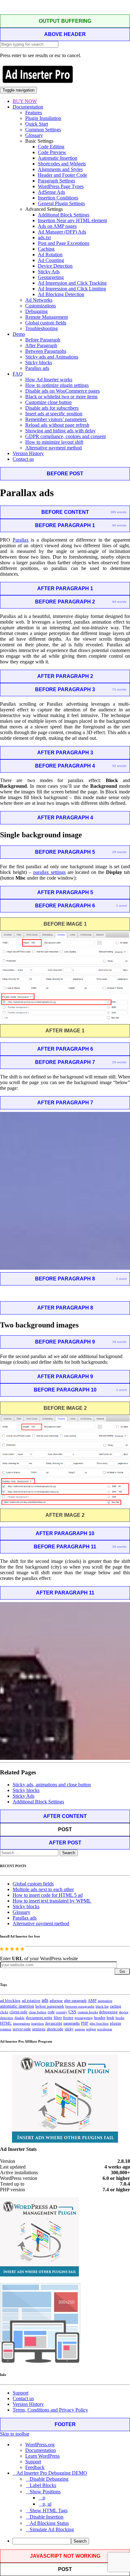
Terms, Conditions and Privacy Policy (50, 2410)
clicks (4, 2012)
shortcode (55, 2029)
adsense (56, 2001)
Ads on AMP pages (57, 226)
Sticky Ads (49, 272)
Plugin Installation (43, 118)
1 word (121, 906)
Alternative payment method (53, 448)
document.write (39, 2018)
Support (21, 2393)
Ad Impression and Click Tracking (72, 283)
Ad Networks (39, 300)
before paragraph (50, 2006)
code (51, 2012)
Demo (19, 334)
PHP (85, 2023)
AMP (92, 2001)
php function (99, 2023)
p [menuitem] (44, 2498)
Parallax (21, 540)
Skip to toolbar (15, 2434)
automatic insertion (17, 2006)
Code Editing (51, 147)
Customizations (41, 306)
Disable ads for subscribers (52, 408)
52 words (119, 766)
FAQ (18, 374)
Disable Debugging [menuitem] (49, 2479)
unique (80, 2029)
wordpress (105, 2029)
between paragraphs (80, 2006)
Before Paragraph (43, 340)
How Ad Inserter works (49, 380)
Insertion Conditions (58, 198)
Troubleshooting (41, 328)
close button (38, 2012)
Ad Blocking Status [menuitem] (49, 2523)
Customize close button (48, 402)
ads (45, 2000)
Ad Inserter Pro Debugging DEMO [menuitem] (52, 2473)
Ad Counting (51, 260)
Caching (46, 249)
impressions (21, 2024)
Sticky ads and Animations (52, 357)
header (100, 2018)
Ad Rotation (50, 255)
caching (115, 2006)
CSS (72, 2012)
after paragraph (75, 2001)
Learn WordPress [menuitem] (42, 2456)
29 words (119, 852)
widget (91, 2029)
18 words (119, 1342)
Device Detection (55, 266)
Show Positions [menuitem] (45, 2492)
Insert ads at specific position (54, 414)
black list (102, 2006)
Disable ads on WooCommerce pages (62, 391)
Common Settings (43, 130)
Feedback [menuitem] (35, 2467)
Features (34, 113)
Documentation (28, 107)
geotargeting (84, 2018)
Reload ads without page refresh (57, 425)
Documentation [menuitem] (41, 2450)
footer (68, 2018)
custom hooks (88, 2012)
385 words (118, 512)
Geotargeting (51, 277)
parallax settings (49, 872)
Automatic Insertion (58, 158)
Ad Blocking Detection (61, 294)
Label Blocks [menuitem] (43, 2485)
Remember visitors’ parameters (56, 419)
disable (20, 2018)
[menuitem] (71, 2541)
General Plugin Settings (61, 203)
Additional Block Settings (64, 215)
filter (58, 2018)
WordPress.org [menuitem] (40, 2445)
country (62, 2012)
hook (110, 2018)
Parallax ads (37, 368)
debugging (108, 2012)
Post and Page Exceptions (64, 243)
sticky (69, 2029)
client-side (18, 2012)
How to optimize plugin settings (57, 385)
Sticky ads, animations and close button (52, 1785)
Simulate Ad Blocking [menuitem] (52, 2529)
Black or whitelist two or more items (61, 397)
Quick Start (37, 124)
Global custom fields (46, 323)
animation (105, 2001)
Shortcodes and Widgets (62, 164)
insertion (38, 2023)
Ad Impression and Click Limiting (72, 289)
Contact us (23, 459)
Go (122, 1971)
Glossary (34, 135)
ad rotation (31, 2001)
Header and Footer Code (62, 175)
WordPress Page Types (61, 186)
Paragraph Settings (56, 181)
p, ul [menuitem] (47, 2504)
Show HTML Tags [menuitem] (49, 2511)
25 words (119, 1062)
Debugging (36, 311)
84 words (119, 602)
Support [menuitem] (33, 2462)
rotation (6, 2029)
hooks (120, 2018)
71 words (119, 689)
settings (39, 2029)
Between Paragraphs (46, 351)
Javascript (54, 2023)
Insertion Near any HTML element (72, 220)
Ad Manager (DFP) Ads (62, 232)
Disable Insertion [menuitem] (47, 2517)
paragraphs (72, 2023)
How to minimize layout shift (54, 442)
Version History (28, 453)
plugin (115, 2023)
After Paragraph (41, 345)
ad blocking (10, 2001)
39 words (119, 1547)
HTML (6, 2023)
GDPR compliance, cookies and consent (65, 436)
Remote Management (47, 317)
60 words (119, 525)
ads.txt (44, 237)
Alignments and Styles (60, 169)
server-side (22, 2029)
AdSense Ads (51, 192)
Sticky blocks (39, 362)
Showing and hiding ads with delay (60, 431)
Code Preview (52, 152)
